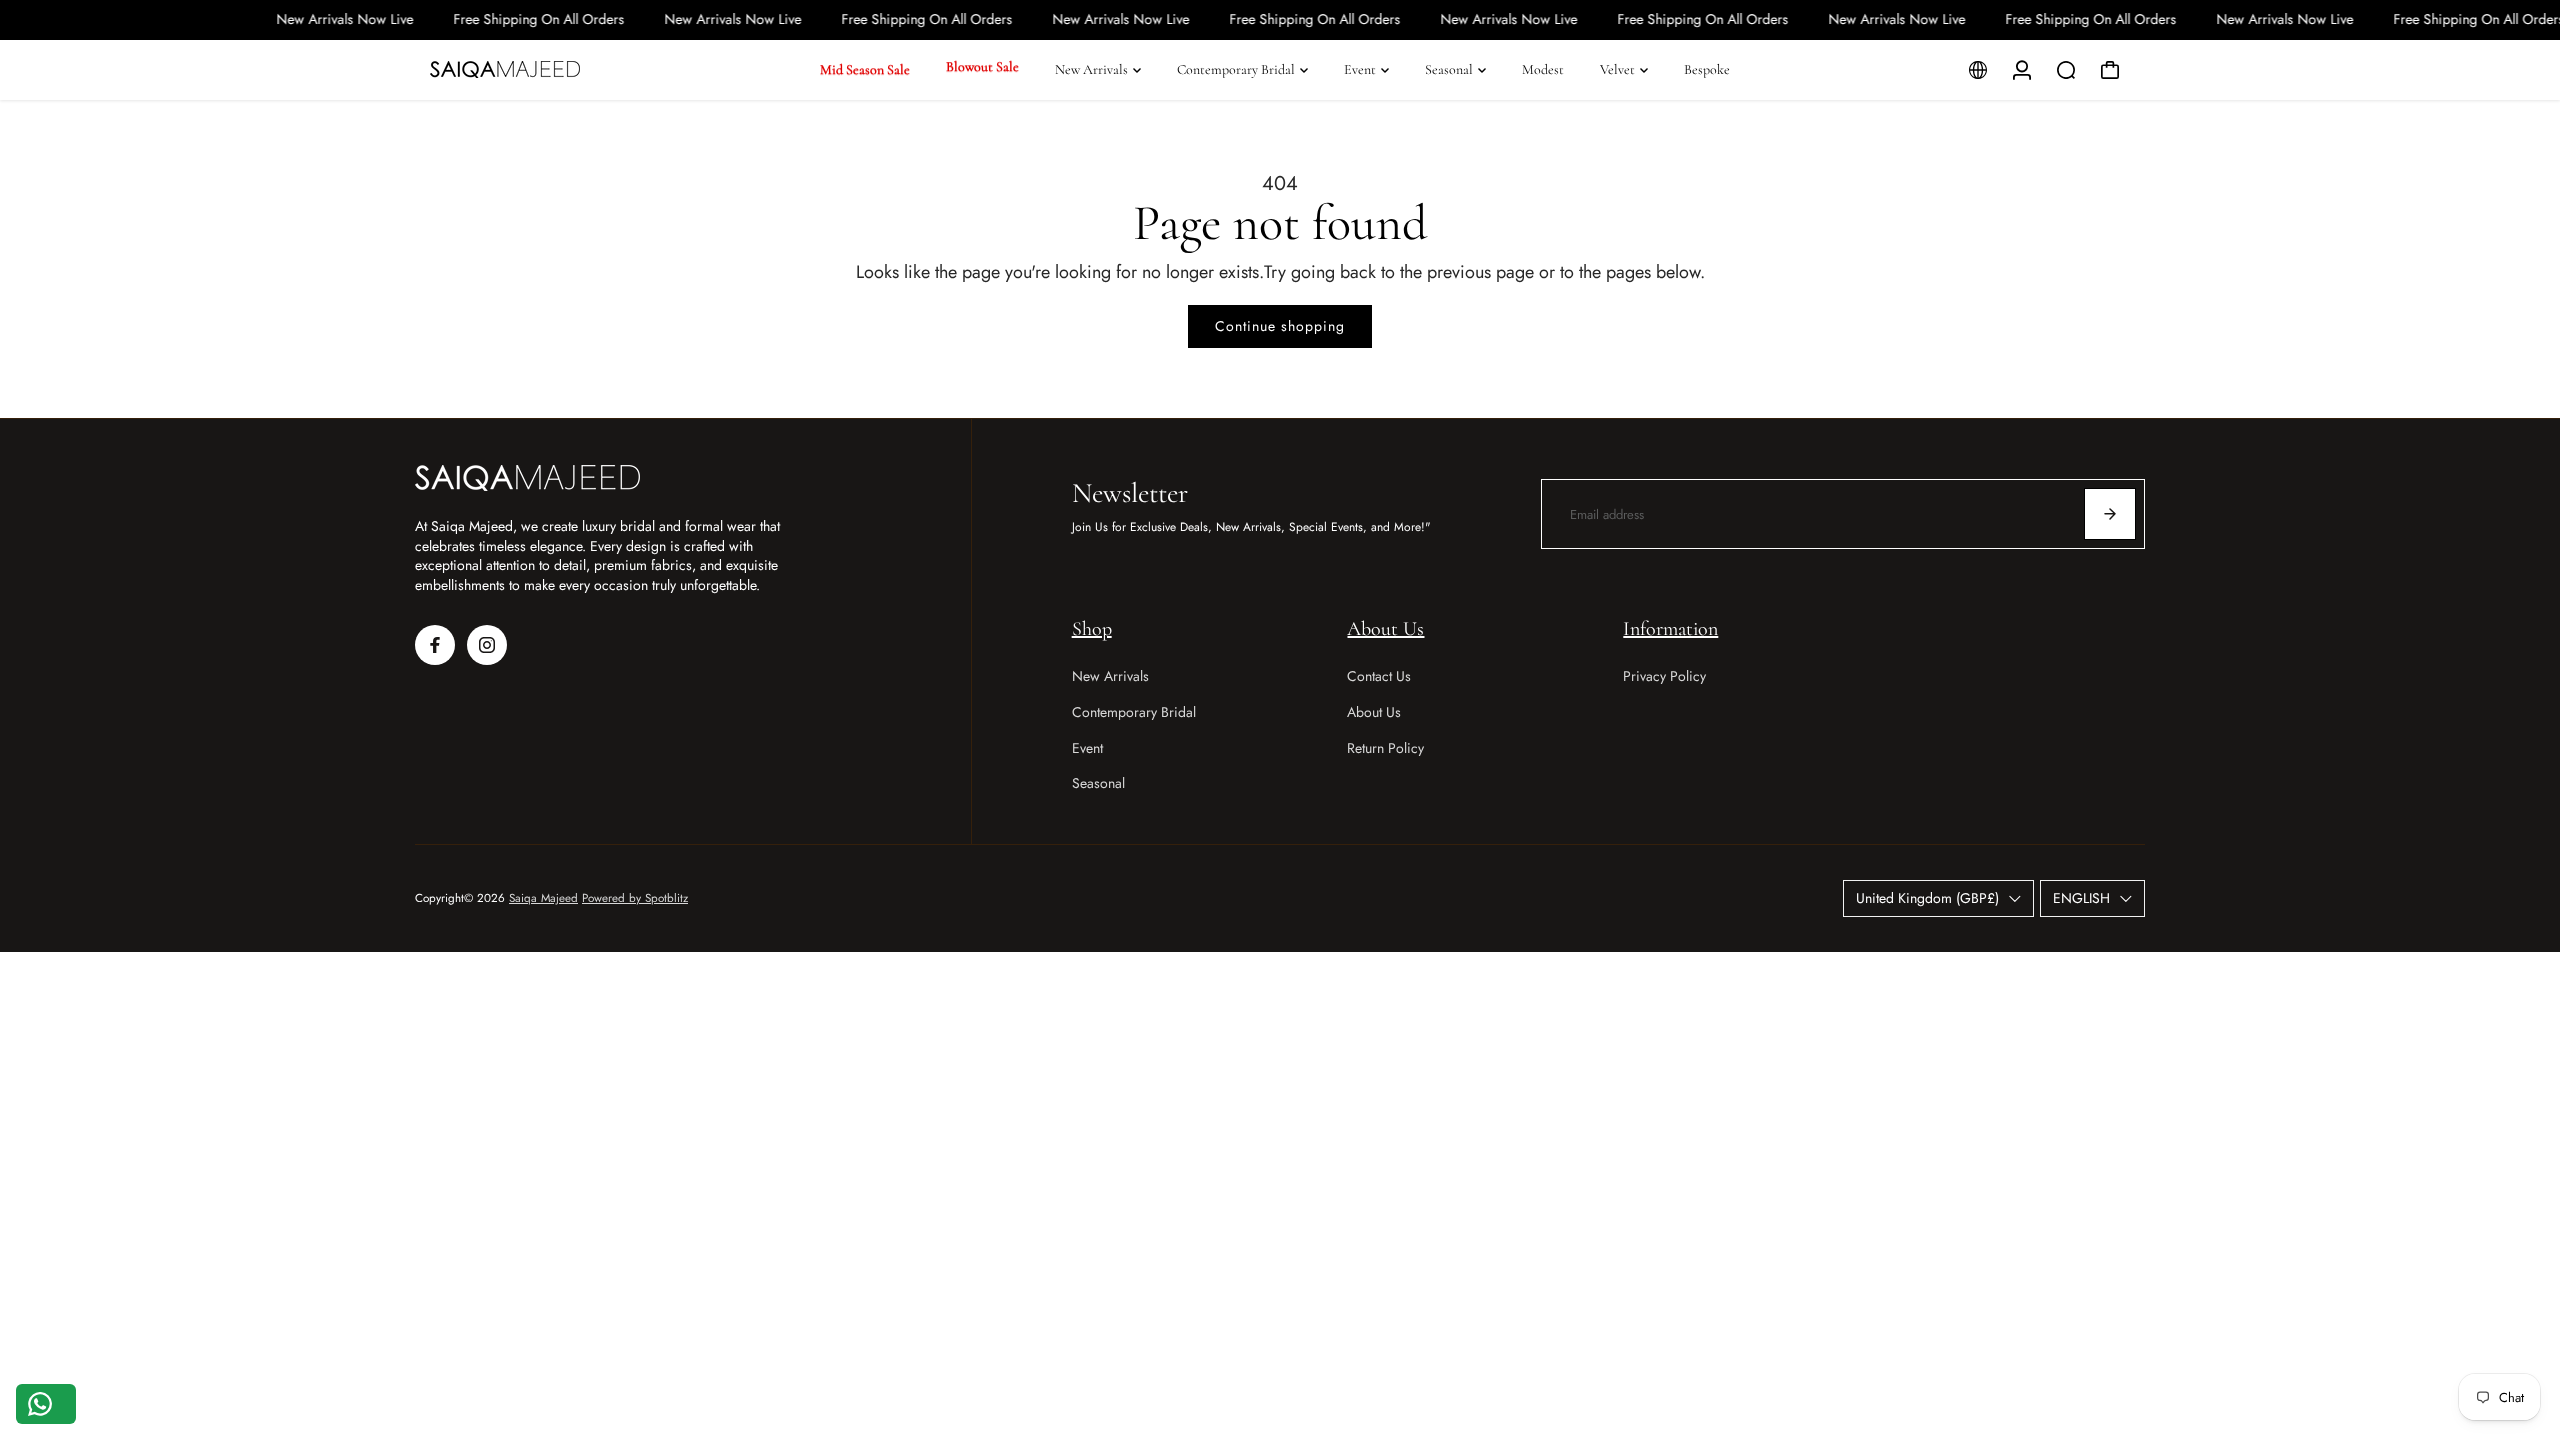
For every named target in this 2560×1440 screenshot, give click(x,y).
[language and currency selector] (1978, 70)
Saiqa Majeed (543, 898)
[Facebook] (435, 645)
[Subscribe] (2110, 514)
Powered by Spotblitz (635, 898)
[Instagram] (487, 645)
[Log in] (2022, 70)
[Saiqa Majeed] (555, 69)
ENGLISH (2081, 898)
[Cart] (2110, 70)
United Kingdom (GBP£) (1927, 898)
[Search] (2066, 70)
